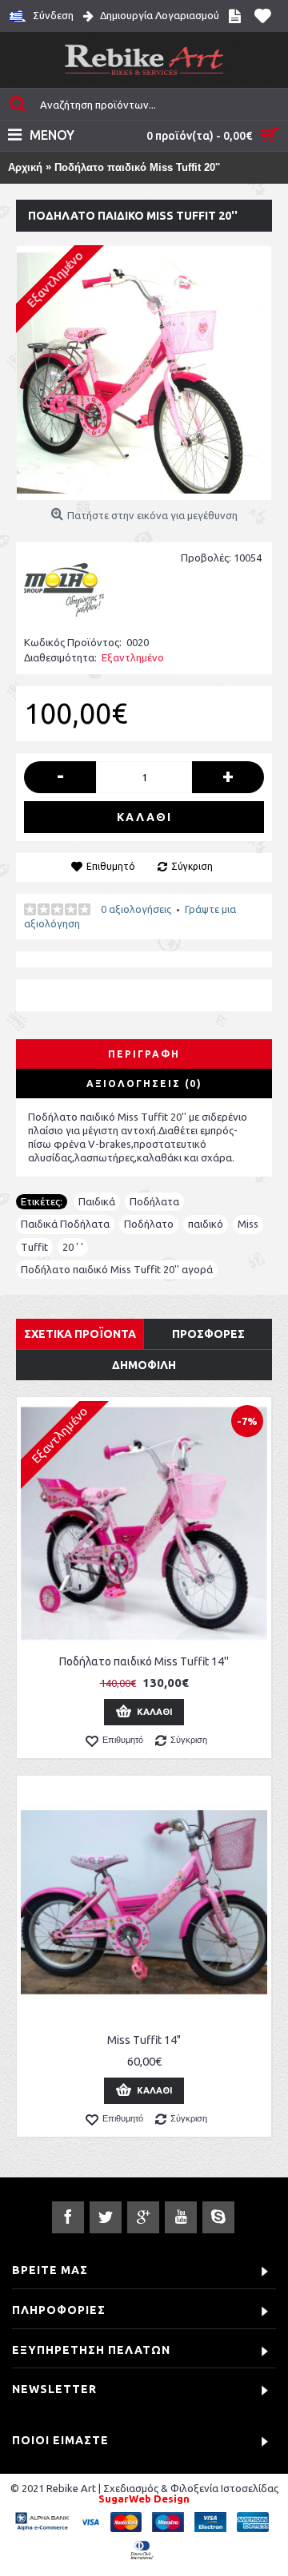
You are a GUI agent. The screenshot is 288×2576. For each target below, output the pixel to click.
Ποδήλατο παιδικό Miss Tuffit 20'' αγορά (117, 1269)
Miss (248, 1224)
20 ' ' (73, 1247)
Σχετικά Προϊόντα (80, 1334)
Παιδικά (97, 1201)
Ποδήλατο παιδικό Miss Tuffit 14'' (144, 1661)
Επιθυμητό (111, 866)
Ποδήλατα (154, 1201)
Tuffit (34, 1247)
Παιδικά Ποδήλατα (65, 1224)
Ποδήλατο (149, 1224)
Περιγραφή (144, 1054)
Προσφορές (208, 1334)
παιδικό (206, 1224)
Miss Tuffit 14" (144, 2040)
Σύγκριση (192, 866)
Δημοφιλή (144, 1365)
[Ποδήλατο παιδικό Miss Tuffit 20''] (144, 373)
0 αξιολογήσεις (136, 909)
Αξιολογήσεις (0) (144, 1084)
